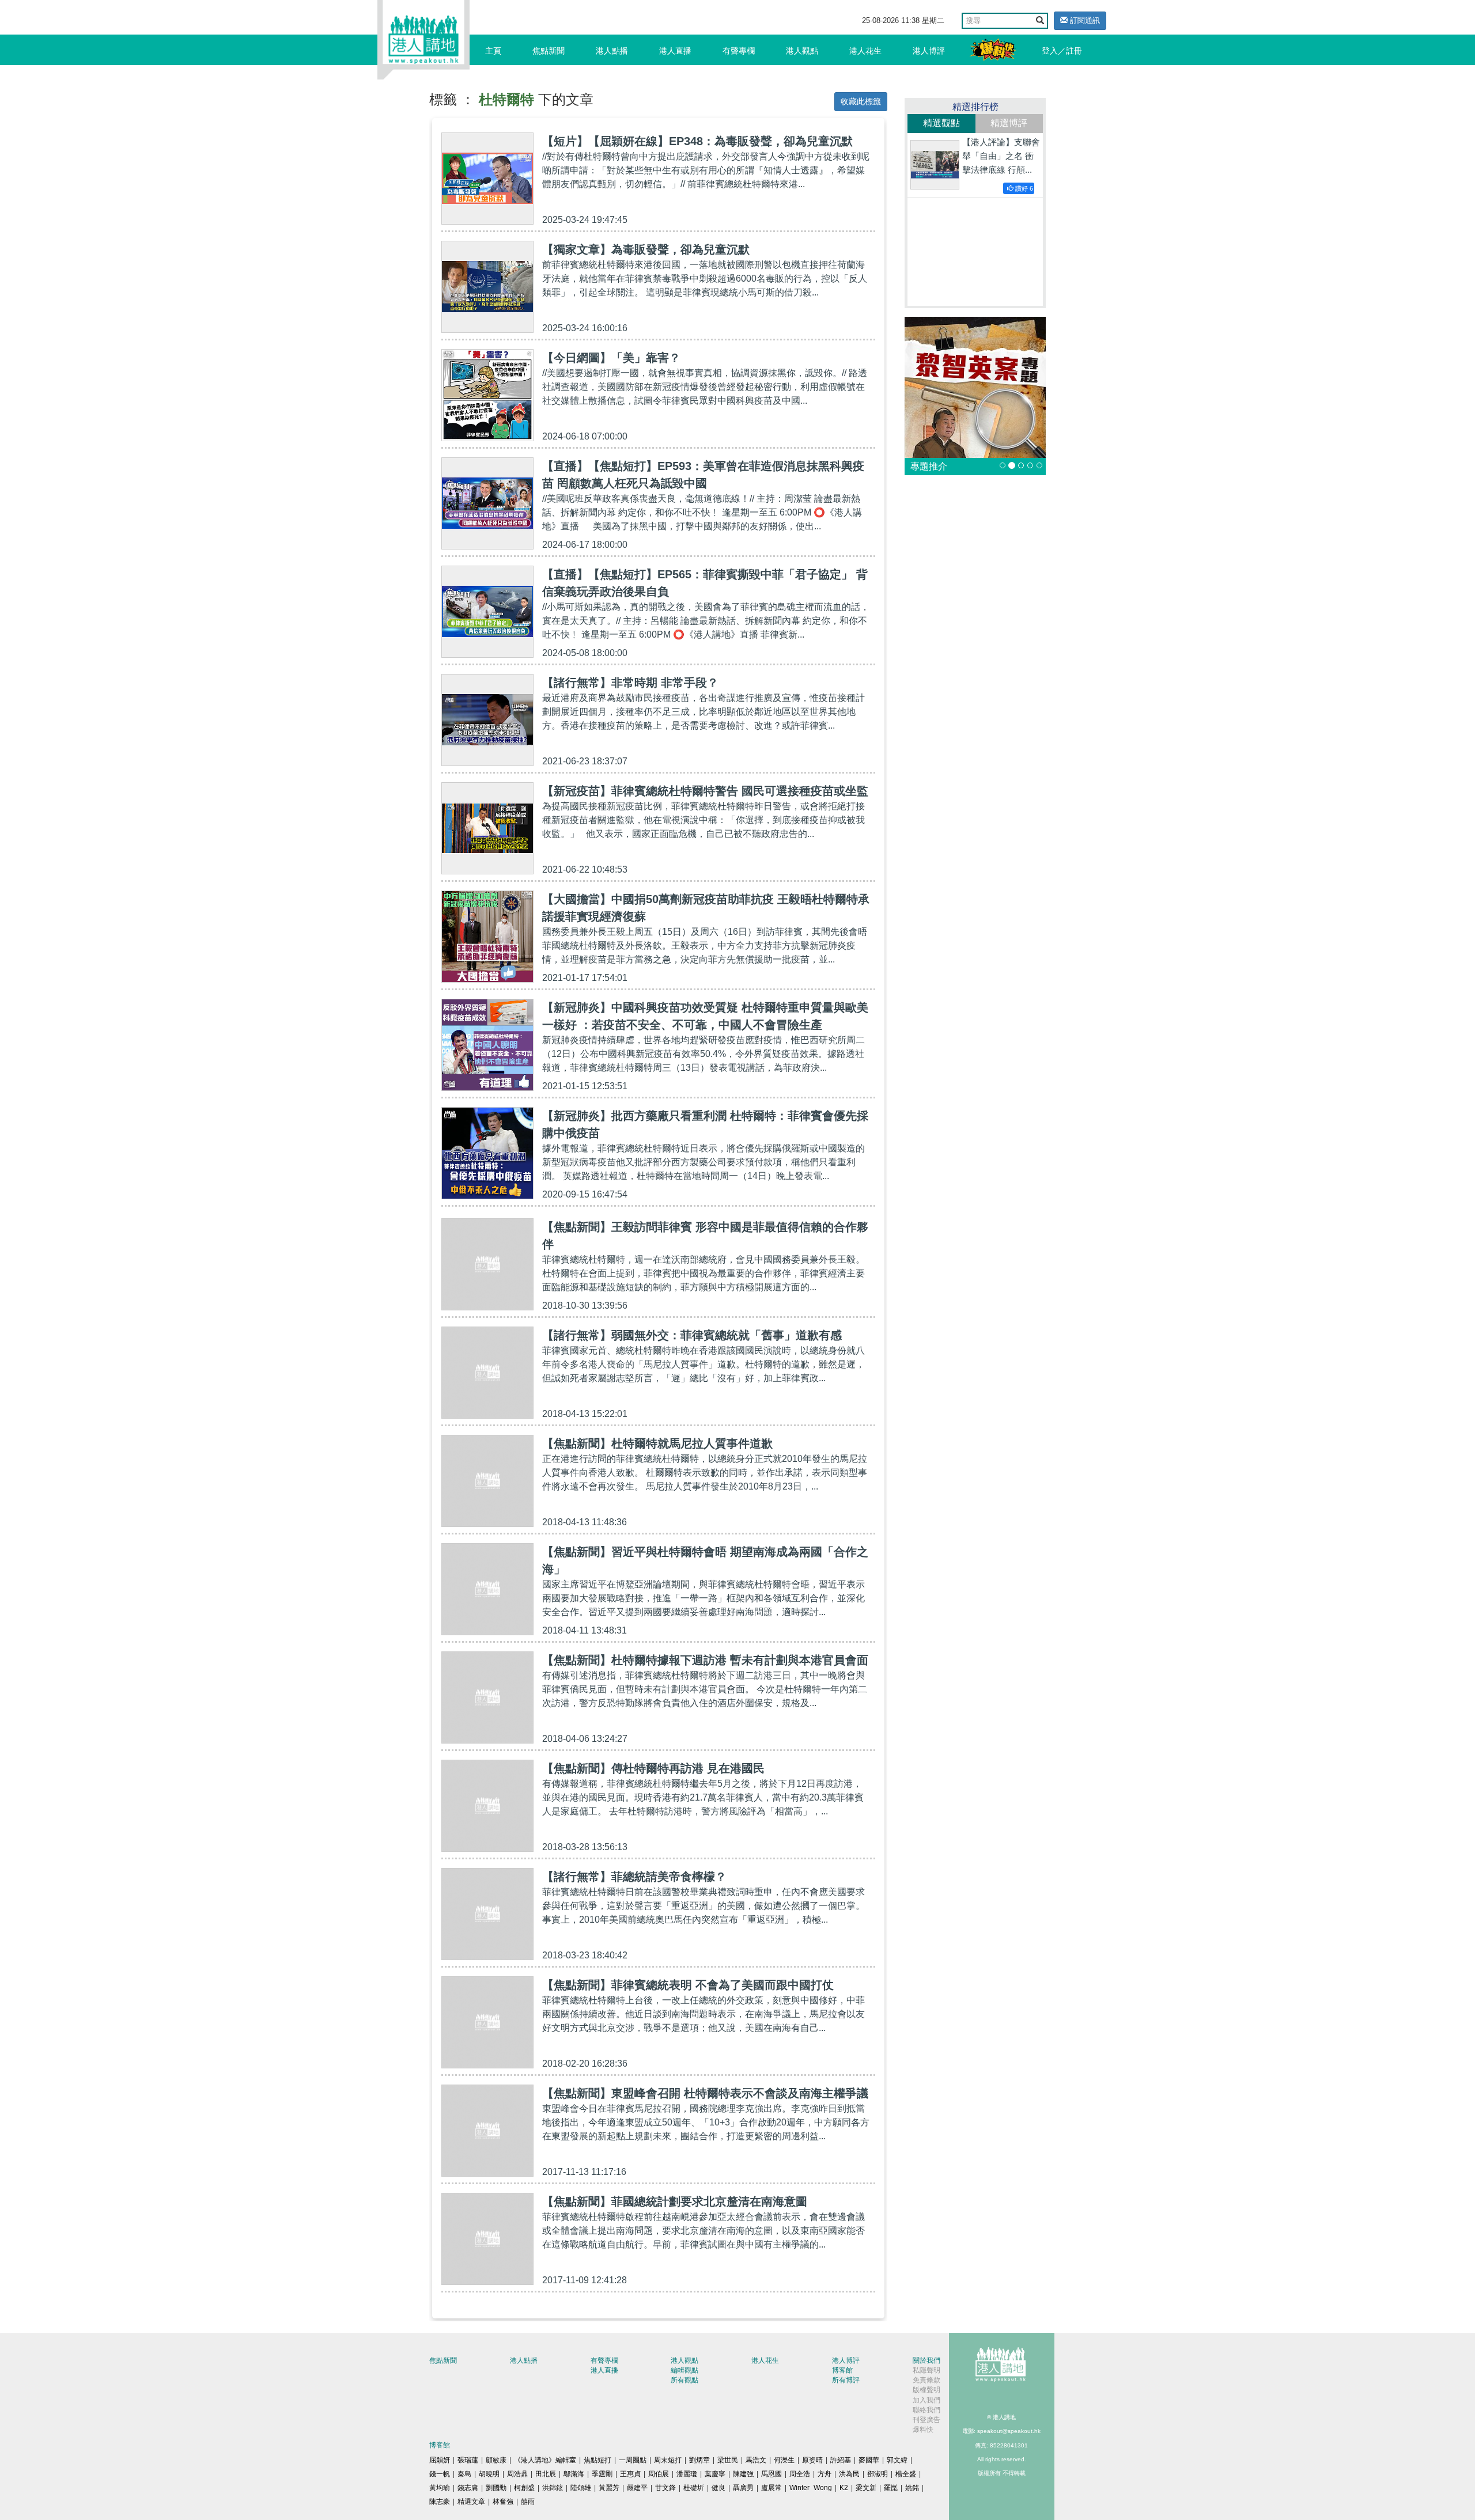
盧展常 (771, 2488)
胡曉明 (489, 2474)
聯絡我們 (926, 2410)
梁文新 (866, 2488)
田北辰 (546, 2474)
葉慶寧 (715, 2474)
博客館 (842, 2370)
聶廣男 (743, 2488)
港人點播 (612, 51)
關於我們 (926, 2360)
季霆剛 (602, 2474)
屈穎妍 (440, 2460)
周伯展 (659, 2474)
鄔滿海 (574, 2474)
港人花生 (865, 51)
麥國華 (869, 2460)
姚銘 (912, 2488)
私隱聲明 (926, 2370)
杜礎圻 (694, 2488)
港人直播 (675, 51)
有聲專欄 (739, 51)
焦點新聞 (549, 51)
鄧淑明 (878, 2474)
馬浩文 (756, 2460)
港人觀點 (802, 51)
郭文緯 (897, 2460)
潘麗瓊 (687, 2474)
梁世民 (728, 2460)
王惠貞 (630, 2474)
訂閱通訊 (1084, 20)
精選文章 (471, 2502)
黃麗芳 (609, 2488)
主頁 (493, 51)
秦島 (464, 2474)
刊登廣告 (926, 2420)
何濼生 (784, 2460)
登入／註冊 (1062, 51)
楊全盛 (906, 2474)
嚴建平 (637, 2488)
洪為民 (849, 2474)
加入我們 (926, 2400)
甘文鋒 (665, 2488)
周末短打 (668, 2460)
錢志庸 (468, 2488)
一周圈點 (633, 2460)
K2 (844, 2488)
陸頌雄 (581, 2488)
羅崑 (891, 2488)
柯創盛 (524, 2488)
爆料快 (923, 2430)
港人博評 (929, 51)
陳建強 (743, 2474)
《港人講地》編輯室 (545, 2460)
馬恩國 (771, 2474)
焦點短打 (597, 2460)
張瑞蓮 (468, 2460)
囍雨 (528, 2502)
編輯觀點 (684, 2370)
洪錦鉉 (553, 2488)
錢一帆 (440, 2474)
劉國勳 (496, 2488)
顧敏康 (496, 2460)
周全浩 (800, 2474)
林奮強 (503, 2502)
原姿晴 (812, 2460)
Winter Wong (811, 2488)
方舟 (825, 2474)
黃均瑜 (440, 2488)
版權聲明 (926, 2390)
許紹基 (841, 2460)
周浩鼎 (517, 2474)
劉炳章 (699, 2460)
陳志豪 (440, 2502)
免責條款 (926, 2380)
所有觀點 (684, 2380)
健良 (718, 2488)
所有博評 (846, 2380)
